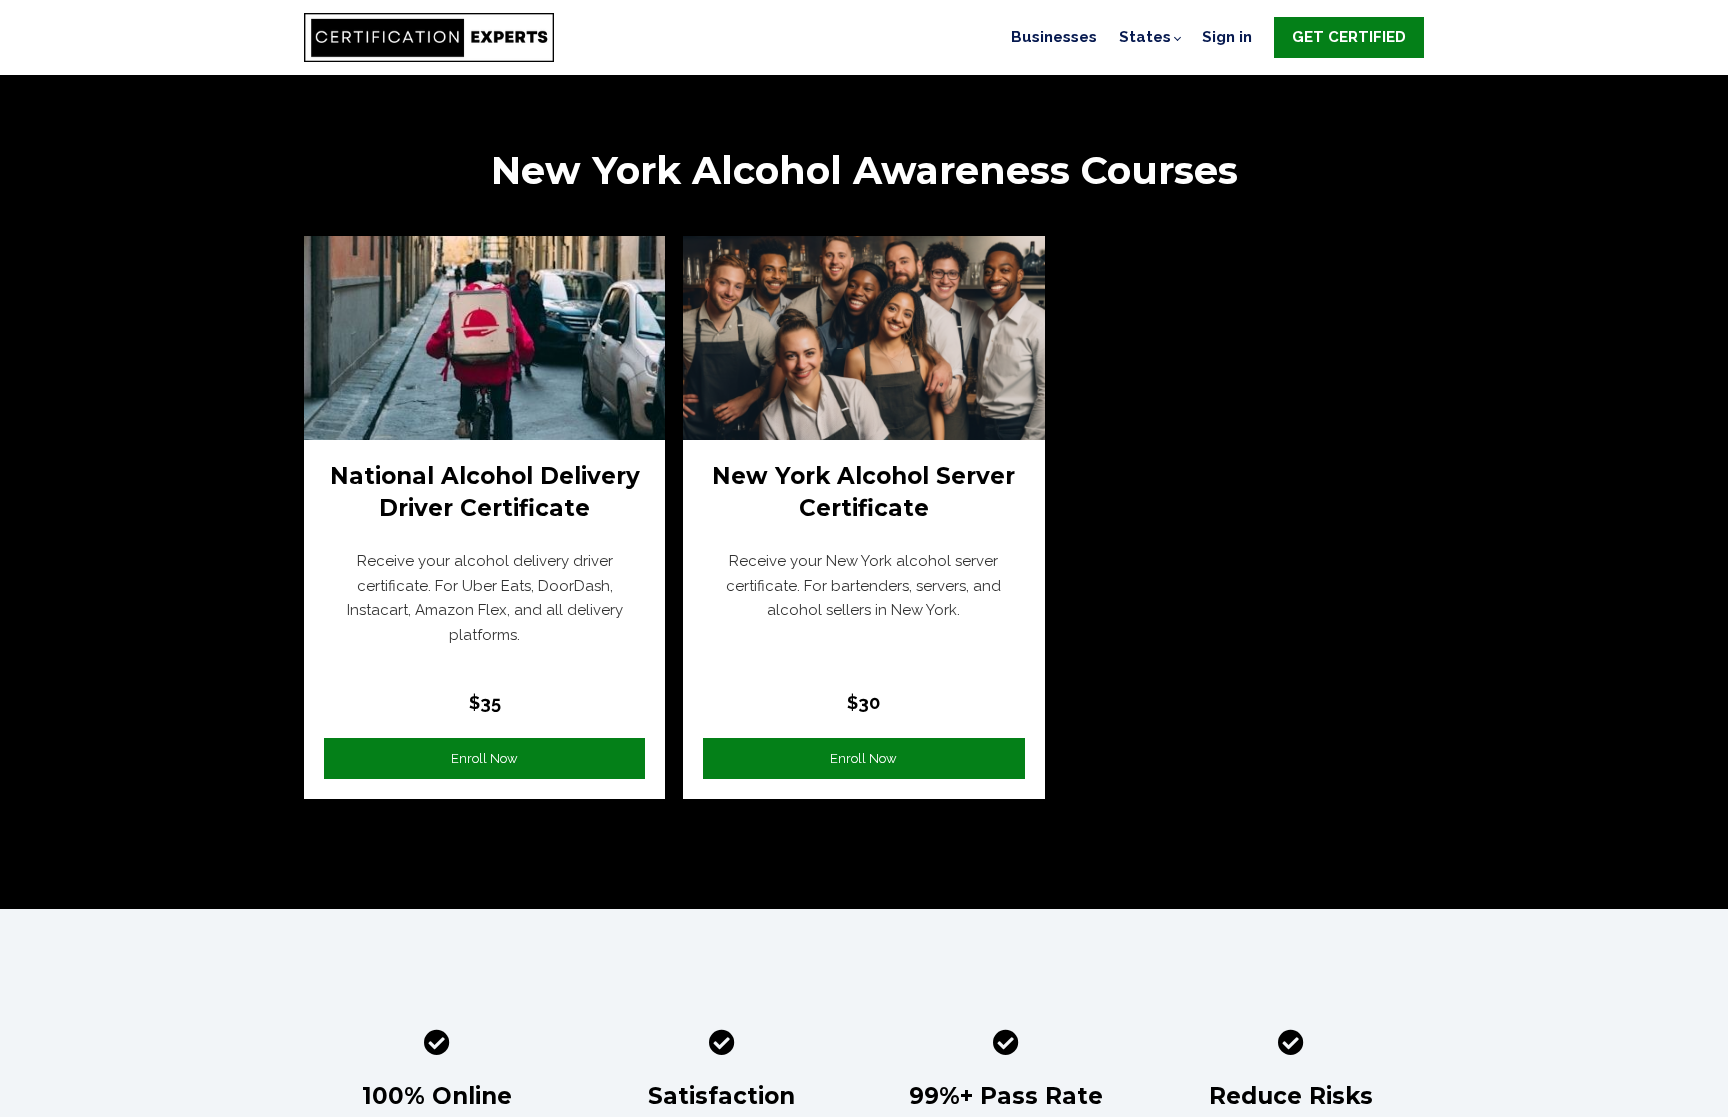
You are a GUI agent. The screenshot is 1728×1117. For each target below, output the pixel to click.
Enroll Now (484, 758)
